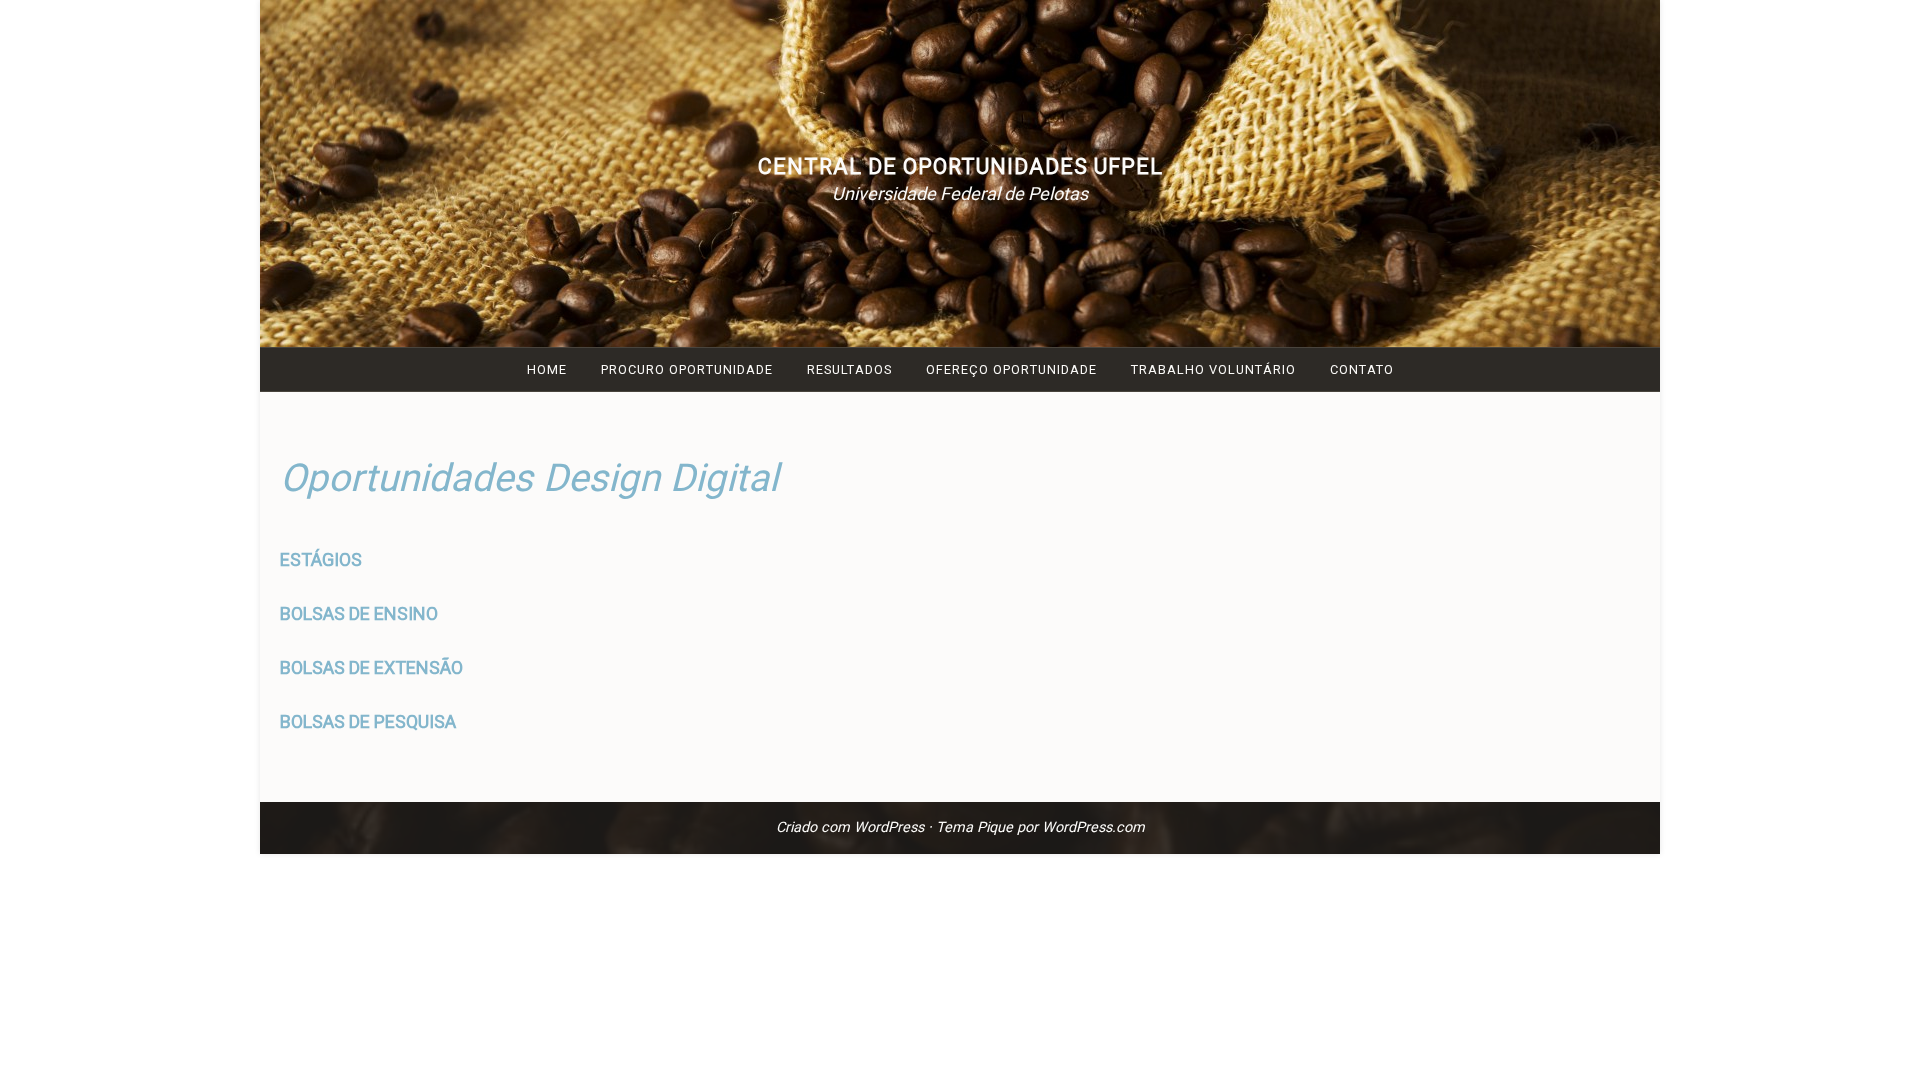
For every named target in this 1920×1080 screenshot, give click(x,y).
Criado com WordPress (850, 827)
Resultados (849, 369)
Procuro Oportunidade (687, 369)
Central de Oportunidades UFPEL (960, 166)
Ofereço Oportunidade (1011, 369)
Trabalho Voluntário (1213, 369)
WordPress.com (1093, 827)
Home (547, 369)
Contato (1362, 369)
